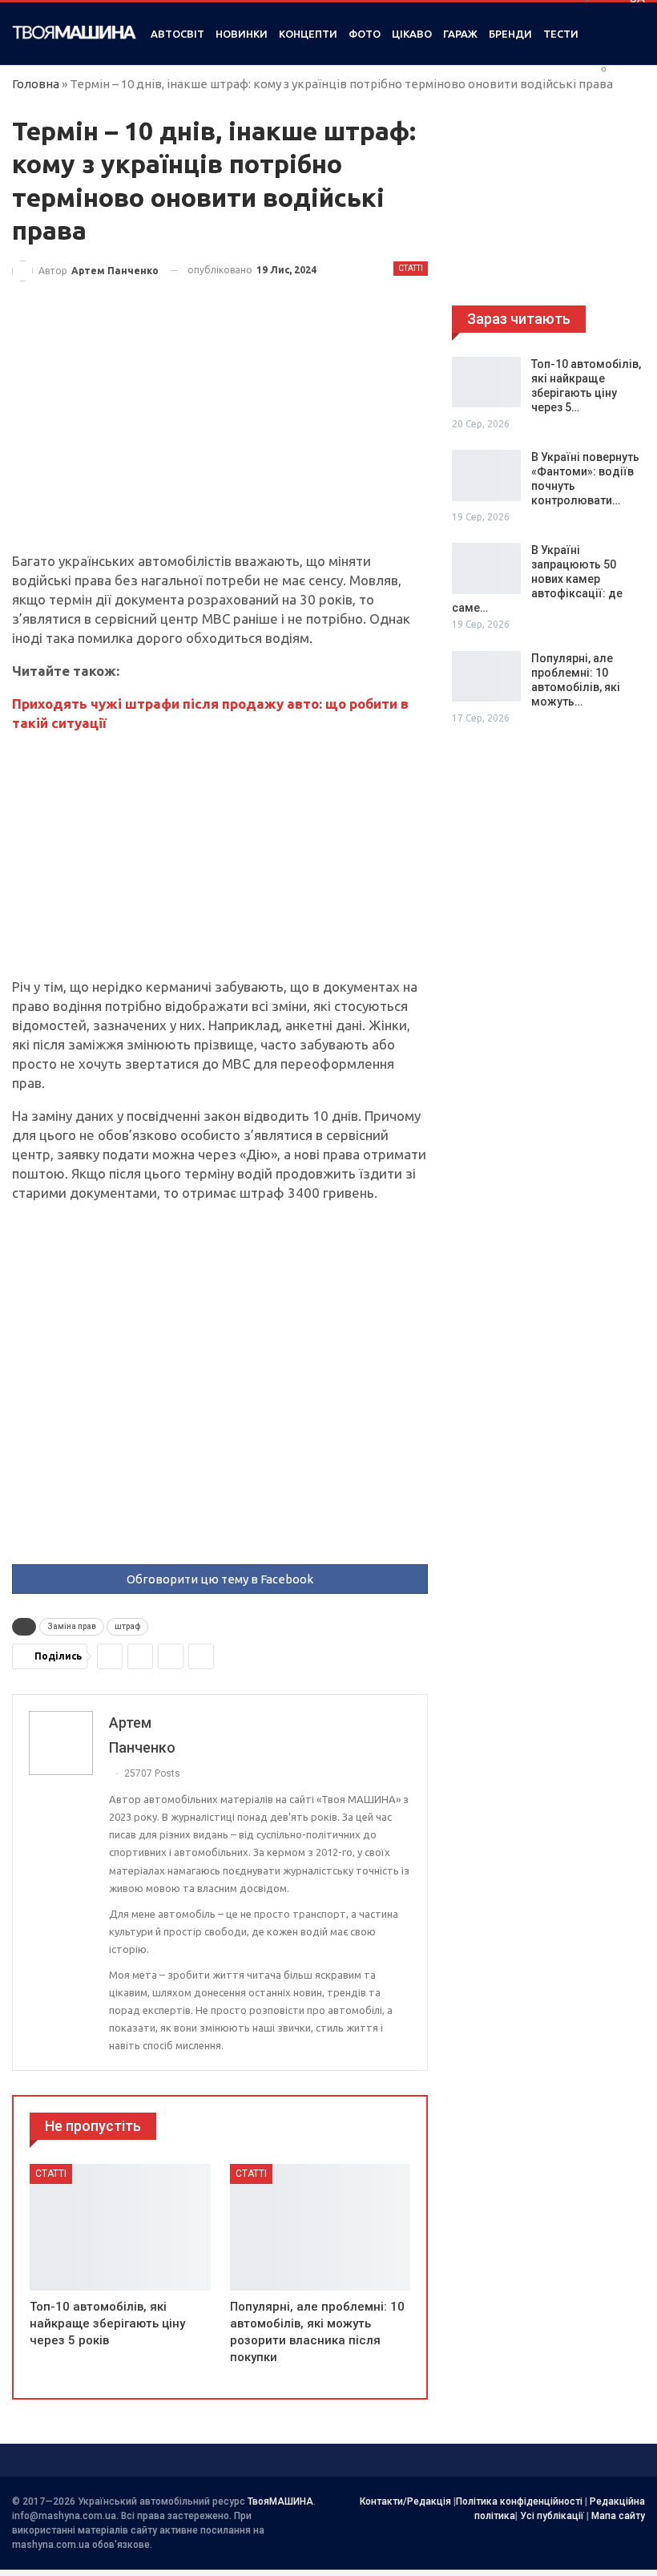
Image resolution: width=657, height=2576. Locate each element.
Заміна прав (72, 1626)
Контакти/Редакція (405, 2501)
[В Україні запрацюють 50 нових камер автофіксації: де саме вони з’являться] (486, 568)
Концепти (308, 34)
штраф (127, 1626)
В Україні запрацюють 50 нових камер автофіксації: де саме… (537, 579)
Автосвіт (177, 34)
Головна (36, 84)
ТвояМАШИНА (280, 2501)
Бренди (510, 34)
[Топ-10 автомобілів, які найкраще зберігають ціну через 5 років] (120, 2227)
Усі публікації (552, 2516)
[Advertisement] (220, 433)
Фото (365, 34)
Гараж (460, 34)
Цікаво (412, 34)
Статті (411, 268)
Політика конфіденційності (519, 2501)
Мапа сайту (618, 2516)
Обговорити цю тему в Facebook (220, 1579)
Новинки (242, 34)
